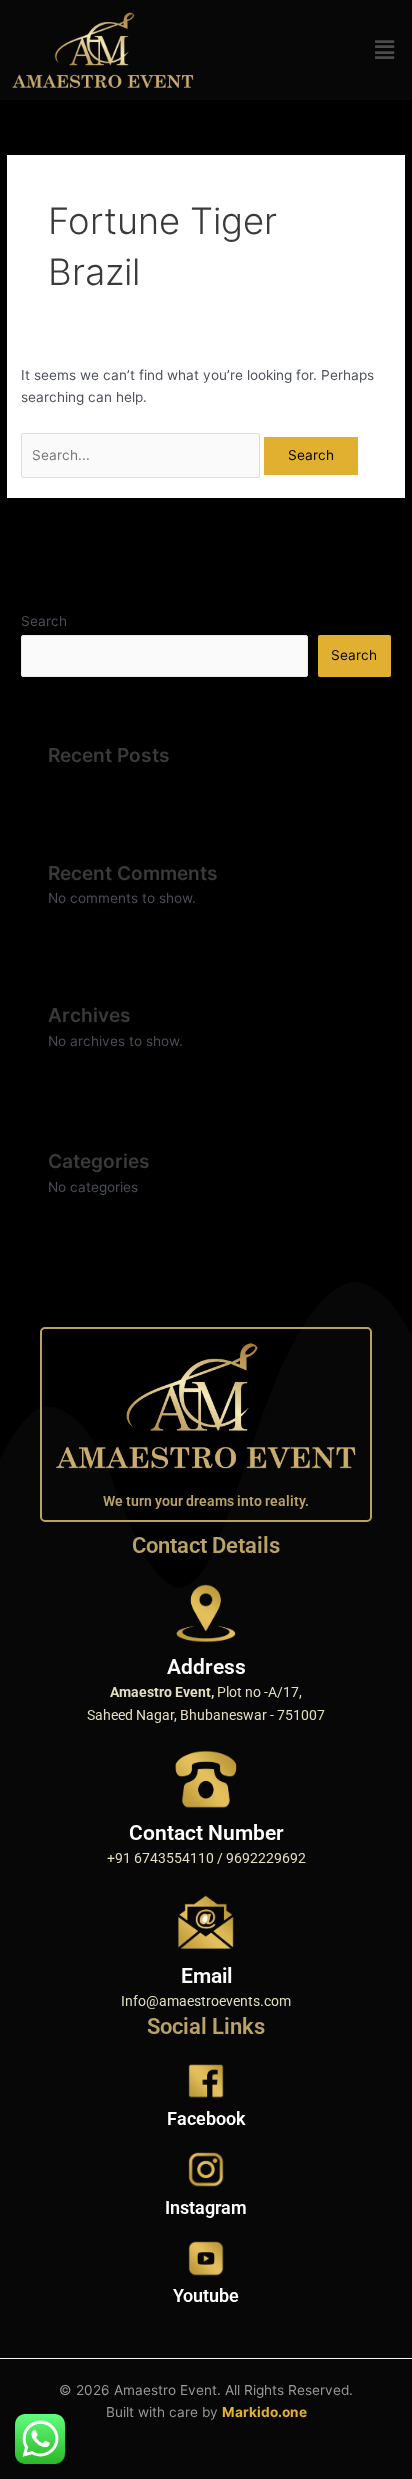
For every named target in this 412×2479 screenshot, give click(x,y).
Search (44, 621)
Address (206, 1667)
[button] (385, 49)
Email (206, 1976)
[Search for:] (142, 455)
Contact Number (206, 1833)
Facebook (206, 2118)
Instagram (206, 2207)
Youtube (206, 2295)
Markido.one (264, 2412)
